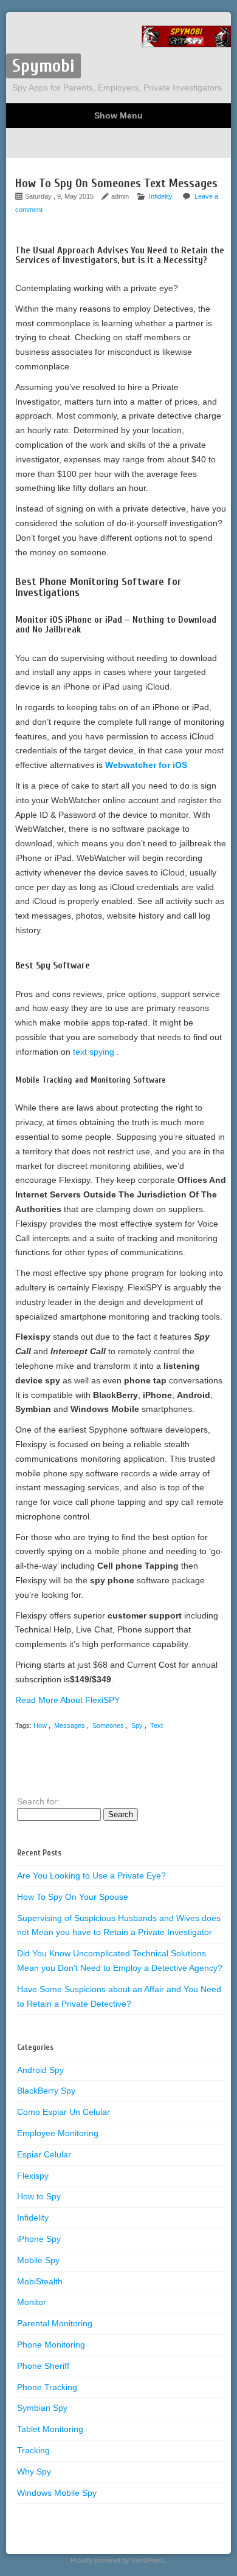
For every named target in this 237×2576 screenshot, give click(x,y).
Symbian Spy (42, 2408)
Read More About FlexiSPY (67, 1700)
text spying (95, 1052)
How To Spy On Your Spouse (73, 1897)
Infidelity (161, 196)
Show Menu (118, 115)
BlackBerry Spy (46, 2091)
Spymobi (43, 66)
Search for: (38, 1801)
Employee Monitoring (58, 2133)
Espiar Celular (44, 2154)
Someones (108, 1725)
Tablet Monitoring (50, 2429)
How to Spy (39, 2196)
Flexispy (33, 2176)
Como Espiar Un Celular (64, 2112)
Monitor (32, 2302)
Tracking (33, 2450)
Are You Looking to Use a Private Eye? (91, 1875)
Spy (137, 1725)
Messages (70, 1725)
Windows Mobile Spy (57, 2493)
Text (156, 1725)
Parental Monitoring (55, 2323)
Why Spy (34, 2472)
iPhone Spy (39, 2239)
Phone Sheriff (43, 2366)
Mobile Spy (38, 2260)
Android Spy (40, 2070)
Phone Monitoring (51, 2345)
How (40, 1725)
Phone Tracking (47, 2387)
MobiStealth (40, 2281)
